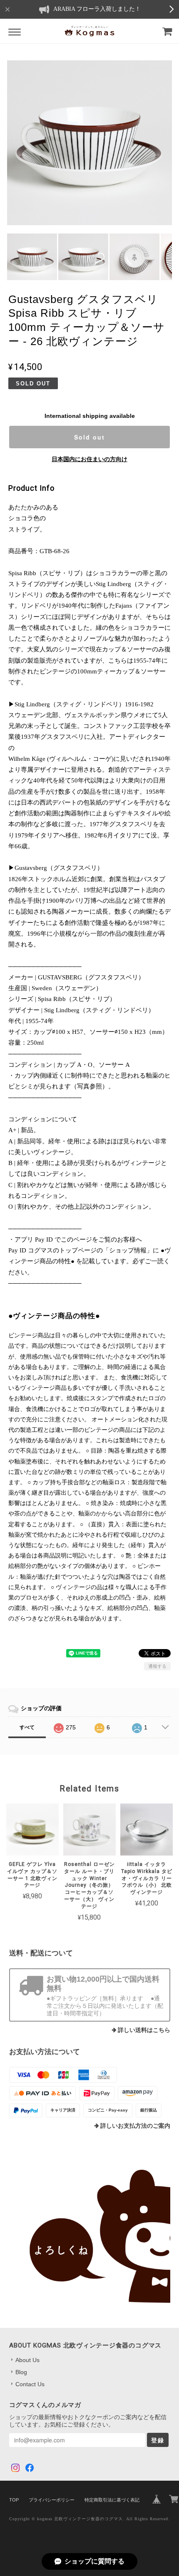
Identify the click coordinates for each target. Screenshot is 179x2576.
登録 (158, 2440)
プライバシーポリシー (52, 2500)
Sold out (89, 437)
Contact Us (30, 2384)
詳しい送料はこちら (144, 2030)
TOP (14, 2500)
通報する (157, 1666)
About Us (27, 2360)
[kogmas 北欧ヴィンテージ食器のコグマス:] (90, 2236)
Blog (21, 2372)
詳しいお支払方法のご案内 (135, 2126)
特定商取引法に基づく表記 (112, 2500)
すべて (27, 1727)
